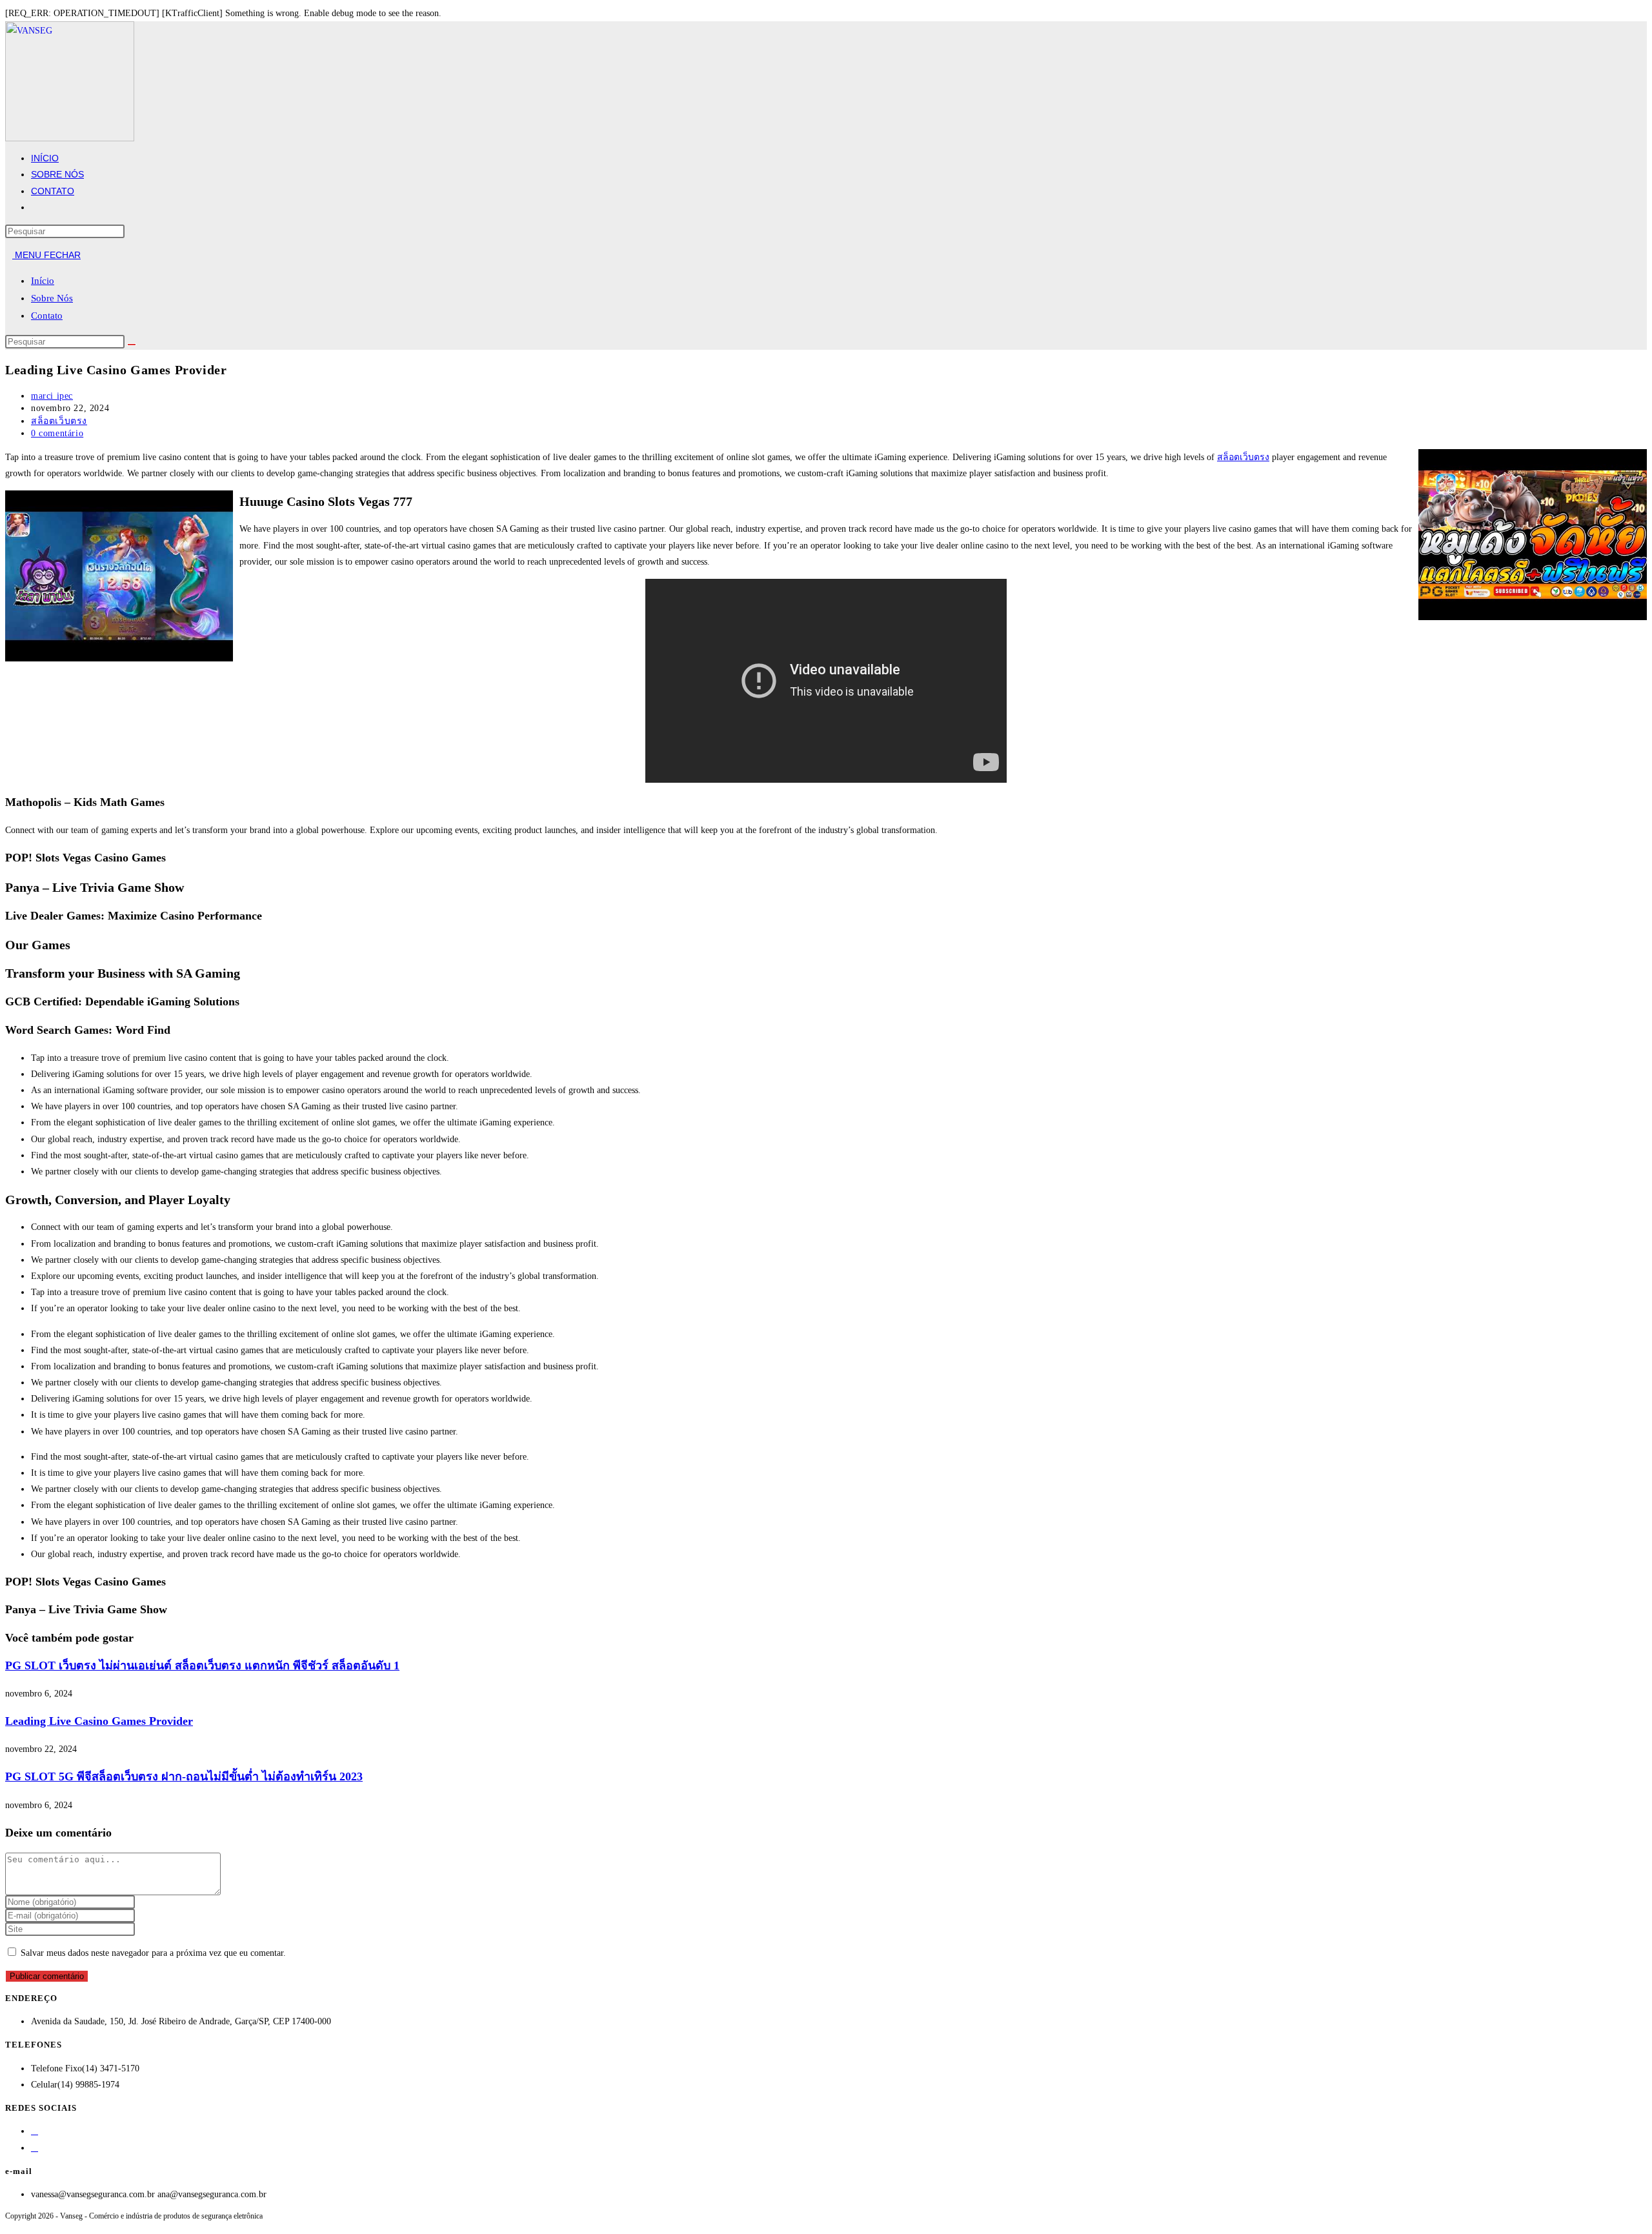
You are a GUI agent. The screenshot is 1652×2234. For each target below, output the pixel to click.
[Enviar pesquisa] (132, 345)
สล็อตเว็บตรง (59, 421)
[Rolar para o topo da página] (9, 2224)
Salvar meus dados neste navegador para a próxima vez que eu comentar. (153, 1953)
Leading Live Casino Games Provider (99, 1721)
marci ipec (52, 396)
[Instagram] (35, 2148)
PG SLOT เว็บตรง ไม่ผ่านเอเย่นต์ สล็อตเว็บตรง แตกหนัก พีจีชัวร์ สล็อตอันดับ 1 (202, 1665)
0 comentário (57, 433)
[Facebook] (35, 2131)
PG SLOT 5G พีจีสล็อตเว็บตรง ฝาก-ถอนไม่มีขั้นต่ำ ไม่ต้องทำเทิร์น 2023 (184, 1776)
